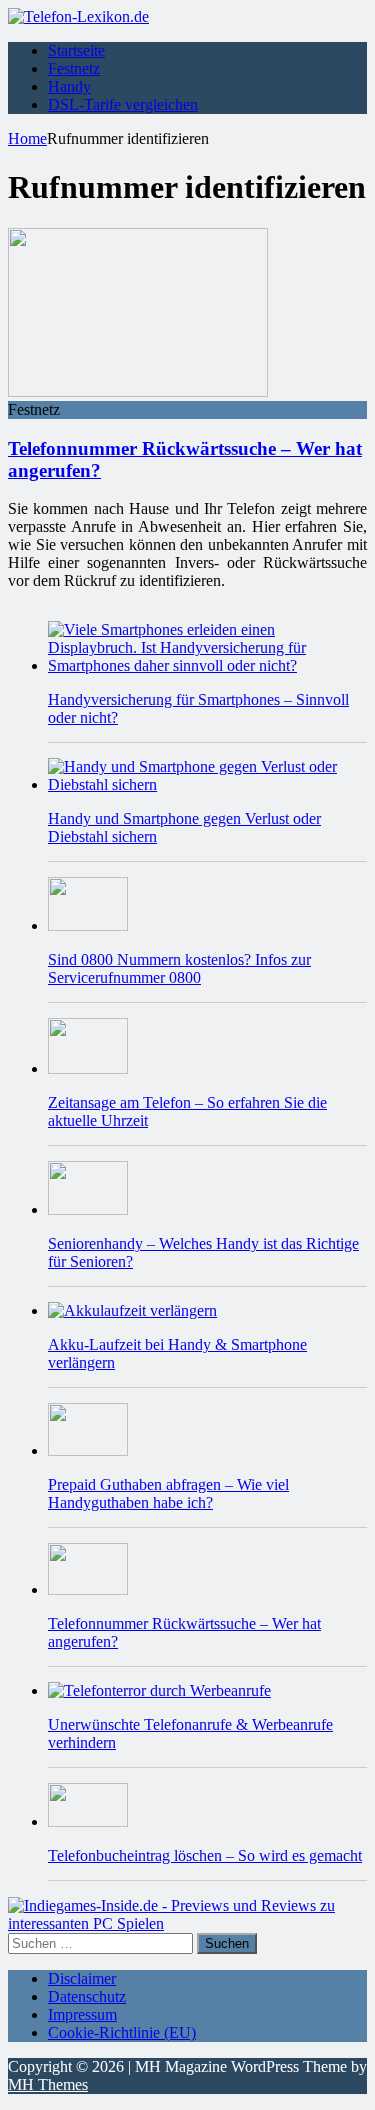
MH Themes (48, 2084)
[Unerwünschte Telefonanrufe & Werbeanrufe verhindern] (159, 1690)
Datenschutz (87, 1996)
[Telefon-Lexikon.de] (78, 16)
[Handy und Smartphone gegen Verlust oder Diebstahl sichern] (207, 784)
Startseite (76, 50)
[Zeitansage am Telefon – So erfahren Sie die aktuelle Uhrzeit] (88, 1068)
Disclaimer (82, 1978)
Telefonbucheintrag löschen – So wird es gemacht (205, 1855)
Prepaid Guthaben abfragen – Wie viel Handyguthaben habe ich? (168, 1493)
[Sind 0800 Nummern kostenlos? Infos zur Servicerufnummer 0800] (88, 925)
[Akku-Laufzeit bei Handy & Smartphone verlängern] (132, 1310)
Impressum (82, 2014)
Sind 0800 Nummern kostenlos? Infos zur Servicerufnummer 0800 (179, 968)
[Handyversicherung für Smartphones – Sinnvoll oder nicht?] (207, 665)
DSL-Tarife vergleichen (123, 104)
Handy (69, 86)
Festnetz (74, 68)
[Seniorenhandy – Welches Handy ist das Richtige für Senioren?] (88, 1209)
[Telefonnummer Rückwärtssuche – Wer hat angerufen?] (88, 1589)
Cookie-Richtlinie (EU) (122, 2032)
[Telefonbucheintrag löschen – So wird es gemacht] (88, 1821)
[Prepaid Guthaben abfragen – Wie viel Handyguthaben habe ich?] (88, 1450)
